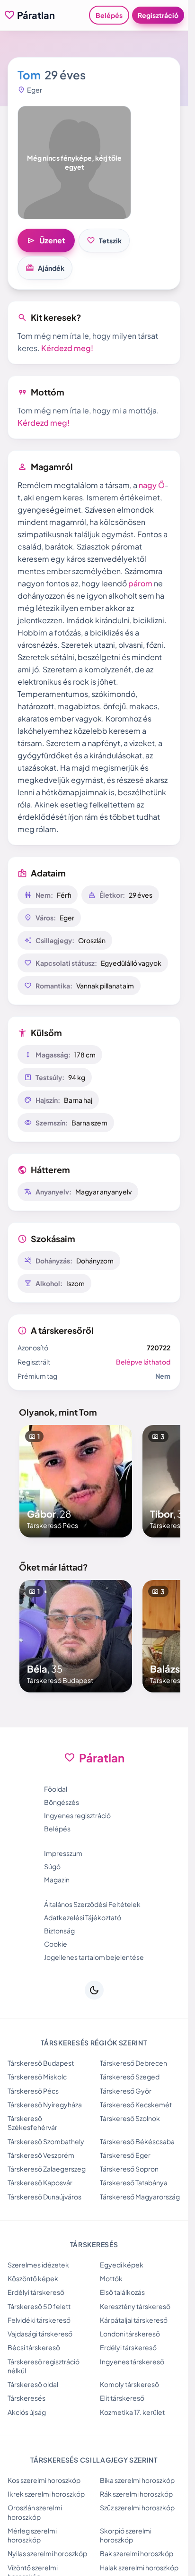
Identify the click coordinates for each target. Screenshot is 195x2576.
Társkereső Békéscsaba (137, 2141)
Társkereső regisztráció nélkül (44, 2366)
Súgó (52, 1866)
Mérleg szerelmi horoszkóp (32, 2535)
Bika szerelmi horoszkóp (137, 2480)
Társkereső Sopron (129, 2169)
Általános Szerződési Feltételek (92, 1904)
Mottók (111, 2278)
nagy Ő (152, 485)
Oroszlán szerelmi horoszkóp (35, 2512)
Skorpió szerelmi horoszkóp (126, 2535)
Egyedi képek (122, 2265)
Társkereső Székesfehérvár (32, 2123)
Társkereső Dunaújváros (44, 2197)
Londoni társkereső (130, 2334)
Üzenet (46, 240)
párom (140, 583)
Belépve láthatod (143, 1362)
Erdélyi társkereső (36, 2292)
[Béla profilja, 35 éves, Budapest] (76, 1636)
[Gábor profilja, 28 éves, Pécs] (76, 1481)
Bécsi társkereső (34, 2347)
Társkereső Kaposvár (40, 2182)
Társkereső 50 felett (39, 2306)
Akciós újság (27, 2412)
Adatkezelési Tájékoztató (83, 1917)
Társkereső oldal (33, 2384)
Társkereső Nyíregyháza (45, 2104)
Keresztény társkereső (135, 2306)
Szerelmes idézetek (38, 2265)
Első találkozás (122, 2292)
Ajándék (45, 268)
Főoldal (56, 1789)
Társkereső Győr (126, 2091)
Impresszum (63, 1853)
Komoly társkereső (129, 2384)
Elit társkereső (122, 2398)
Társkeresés (27, 2398)
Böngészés (62, 1802)
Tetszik (104, 240)
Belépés (109, 15)
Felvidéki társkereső (39, 2320)
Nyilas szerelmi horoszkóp (47, 2553)
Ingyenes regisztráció (77, 1815)
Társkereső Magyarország (140, 2197)
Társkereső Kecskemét (136, 2104)
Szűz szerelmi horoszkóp (137, 2507)
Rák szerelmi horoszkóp (136, 2494)
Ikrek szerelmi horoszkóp (46, 2494)
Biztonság (59, 1931)
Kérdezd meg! (67, 348)
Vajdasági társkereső (40, 2334)
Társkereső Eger (125, 2155)
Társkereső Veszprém (41, 2155)
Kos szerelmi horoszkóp (44, 2480)
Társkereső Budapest (41, 2063)
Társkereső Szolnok (130, 2118)
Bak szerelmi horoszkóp (137, 2553)
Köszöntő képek (33, 2278)
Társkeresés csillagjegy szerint (94, 2460)
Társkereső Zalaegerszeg (47, 2169)
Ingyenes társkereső (132, 2361)
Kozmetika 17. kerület (132, 2412)
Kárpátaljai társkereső (134, 2320)
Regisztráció (158, 15)
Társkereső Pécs (33, 2091)
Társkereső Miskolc (37, 2077)
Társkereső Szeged (130, 2077)
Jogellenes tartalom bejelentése (94, 1957)
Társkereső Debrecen (133, 2063)
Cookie (56, 1944)
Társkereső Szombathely (46, 2141)
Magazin (57, 1880)
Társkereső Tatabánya (134, 2182)
